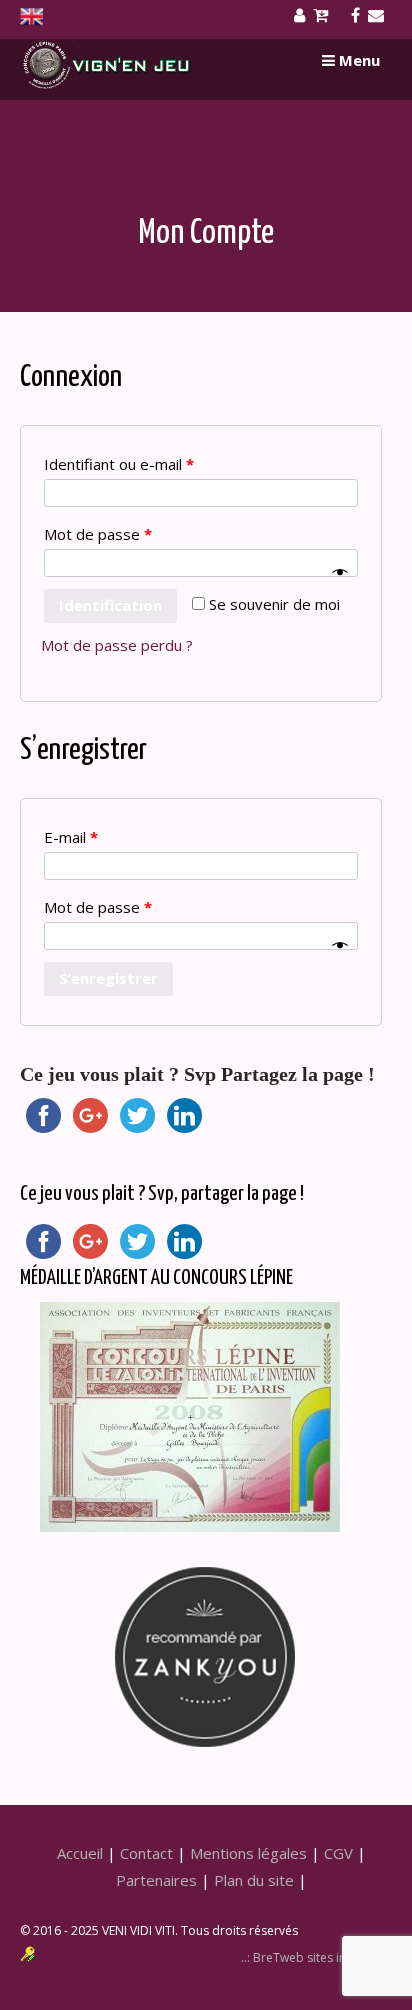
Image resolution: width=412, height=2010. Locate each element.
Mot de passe (98, 534)
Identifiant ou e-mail (119, 464)
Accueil (80, 1853)
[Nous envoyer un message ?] (380, 16)
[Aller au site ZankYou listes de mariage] (206, 1567)
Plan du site (254, 1880)
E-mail (71, 837)
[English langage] (32, 21)
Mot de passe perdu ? (117, 645)
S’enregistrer (108, 978)
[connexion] (28, 1956)
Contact (146, 1853)
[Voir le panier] (324, 16)
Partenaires (156, 1880)
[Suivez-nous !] (359, 16)
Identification (110, 605)
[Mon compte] (303, 16)
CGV (338, 1853)
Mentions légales (248, 1853)
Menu (357, 60)
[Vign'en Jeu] (107, 86)
